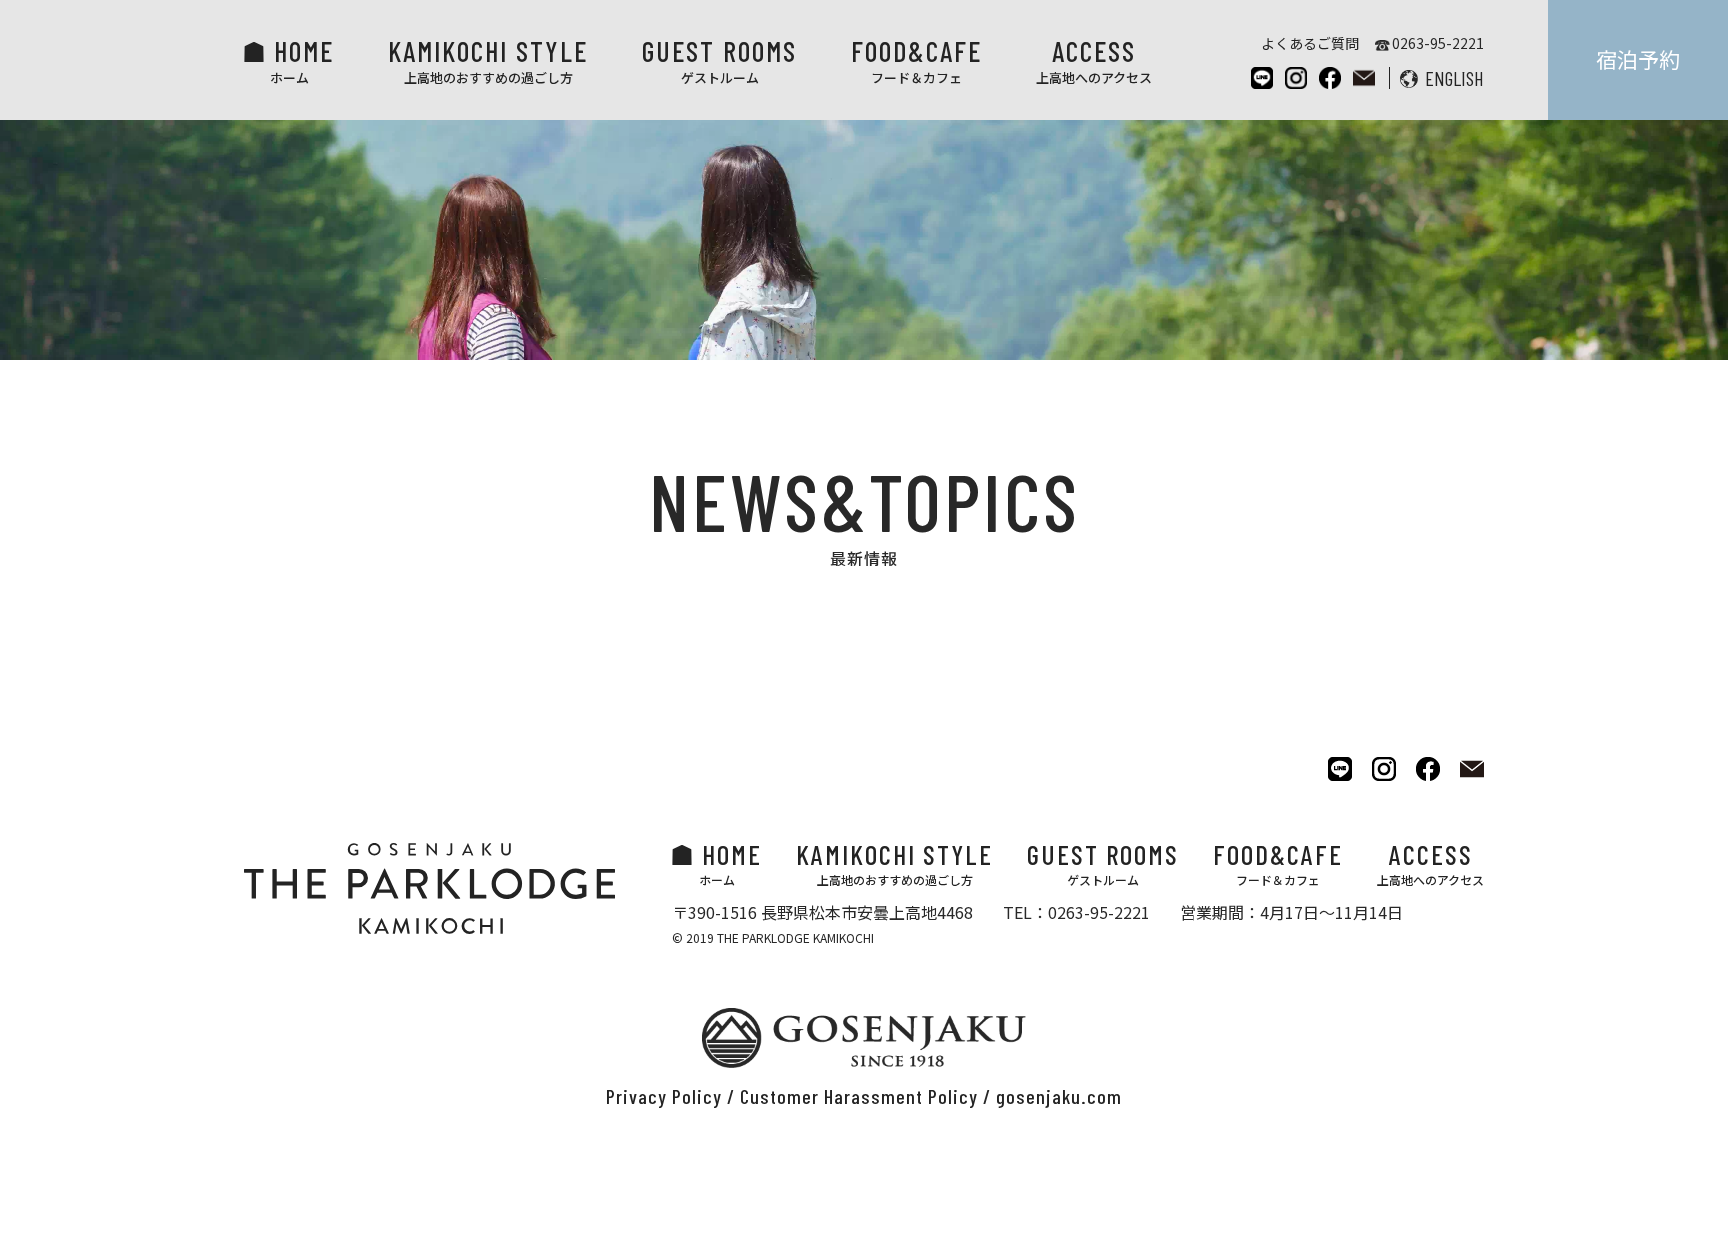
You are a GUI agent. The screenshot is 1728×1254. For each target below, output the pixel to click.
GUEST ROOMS (719, 60)
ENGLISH (1454, 78)
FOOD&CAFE (916, 60)
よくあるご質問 (1310, 43)
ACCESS (1094, 60)
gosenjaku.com (1059, 1096)
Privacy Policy (664, 1096)
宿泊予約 (1638, 59)
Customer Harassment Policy (859, 1096)
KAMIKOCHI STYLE (488, 60)
